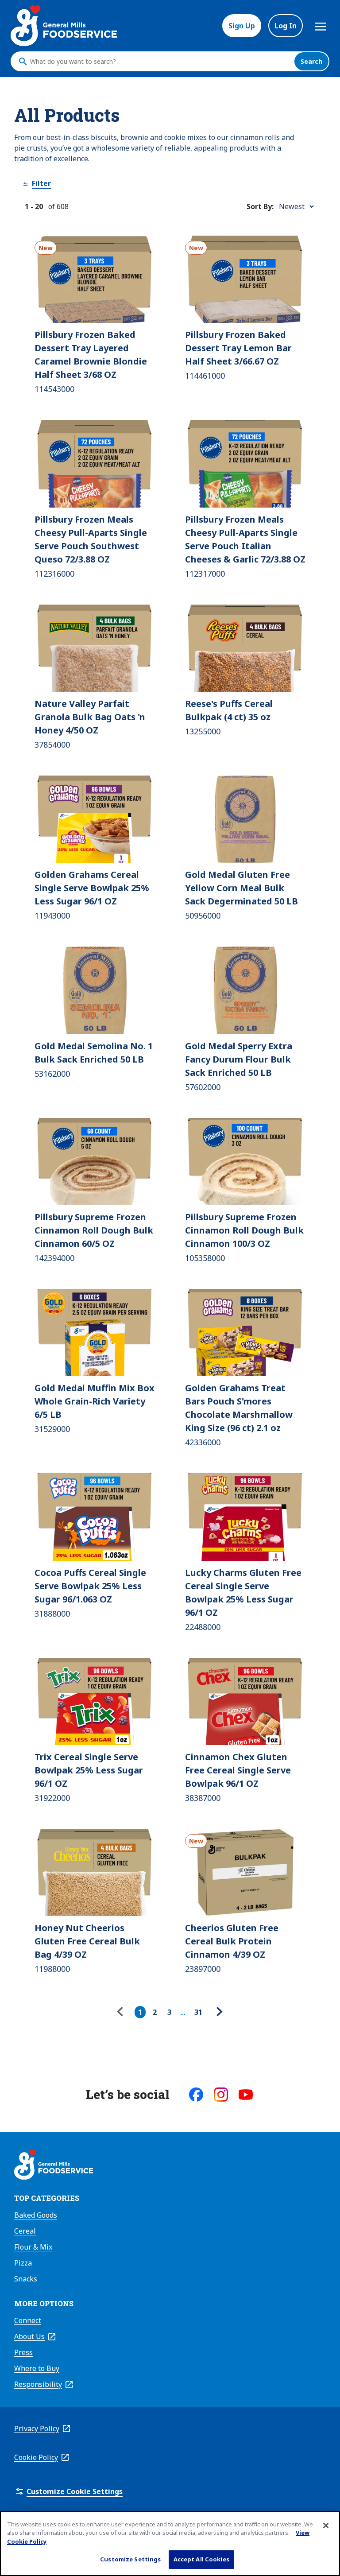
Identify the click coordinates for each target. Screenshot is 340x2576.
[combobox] (160, 62)
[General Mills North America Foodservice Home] (64, 26)
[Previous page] (122, 2012)
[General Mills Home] (54, 2166)
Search (311, 61)
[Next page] (218, 2012)
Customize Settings (130, 2559)
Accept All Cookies (201, 2559)
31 (198, 2012)
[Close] (326, 2526)
